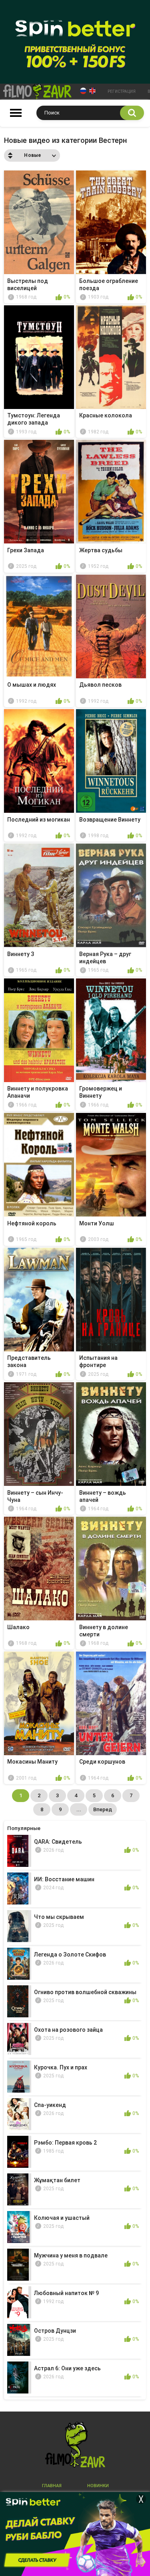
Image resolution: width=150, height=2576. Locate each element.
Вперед (103, 1809)
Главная (52, 2486)
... (79, 1809)
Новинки (98, 2486)
